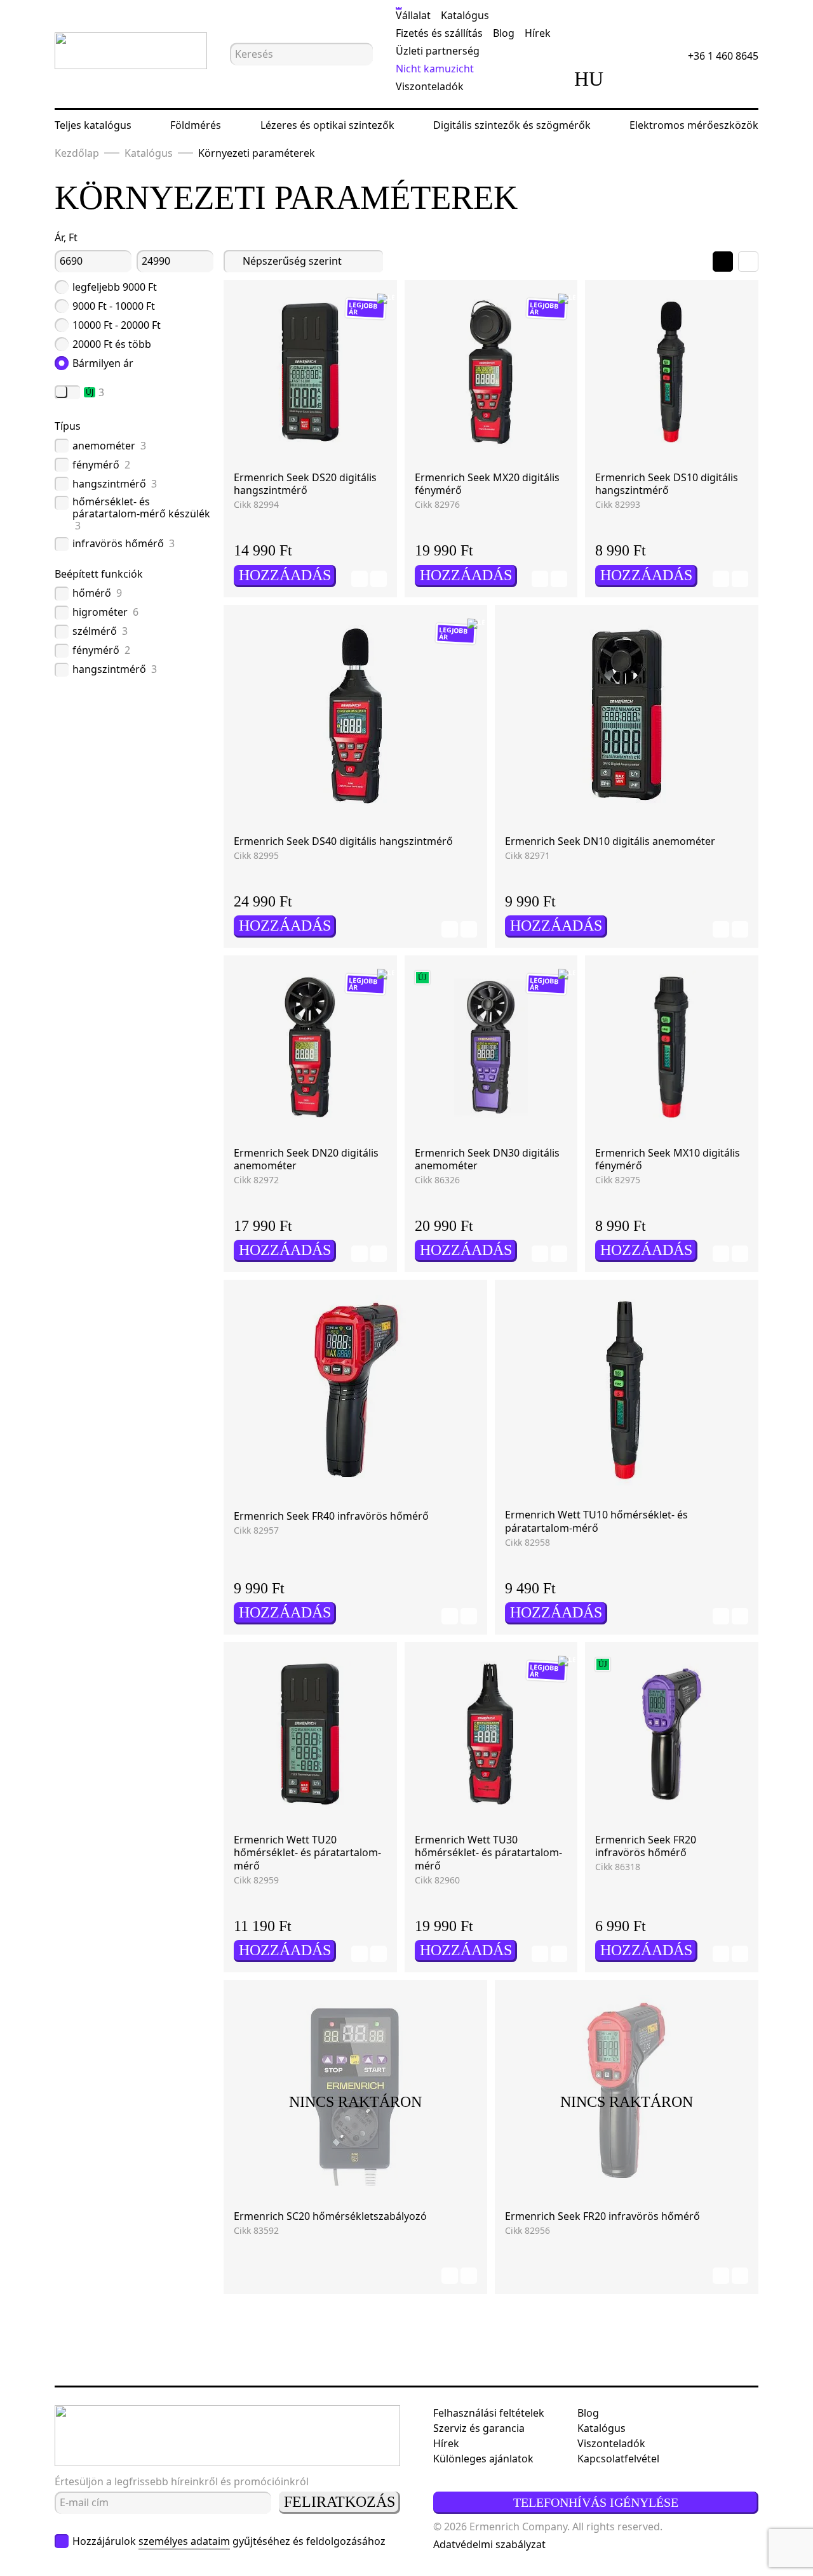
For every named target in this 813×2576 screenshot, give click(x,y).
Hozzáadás (285, 575)
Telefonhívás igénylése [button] (596, 2502)
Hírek (538, 33)
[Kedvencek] (670, 79)
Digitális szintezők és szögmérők (512, 125)
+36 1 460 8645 (723, 56)
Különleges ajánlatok (483, 2459)
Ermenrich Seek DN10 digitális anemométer (610, 841)
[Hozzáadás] (359, 579)
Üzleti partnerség (438, 51)
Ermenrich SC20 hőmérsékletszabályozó (330, 2216)
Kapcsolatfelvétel (618, 2459)
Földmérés (196, 125)
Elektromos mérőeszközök (694, 125)
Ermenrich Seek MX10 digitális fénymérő (668, 1159)
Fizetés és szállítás (439, 33)
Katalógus (465, 15)
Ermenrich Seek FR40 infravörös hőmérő (331, 1516)
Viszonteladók (430, 86)
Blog (504, 33)
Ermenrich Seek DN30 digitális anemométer (487, 1159)
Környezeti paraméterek (257, 153)
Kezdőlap (77, 153)
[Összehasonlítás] (635, 79)
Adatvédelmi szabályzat (489, 2544)
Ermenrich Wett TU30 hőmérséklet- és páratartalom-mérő (488, 1853)
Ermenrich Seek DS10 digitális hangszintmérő (667, 484)
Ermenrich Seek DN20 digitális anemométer (306, 1159)
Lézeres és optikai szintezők (327, 125)
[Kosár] (706, 79)
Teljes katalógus (93, 125)
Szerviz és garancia (479, 2428)
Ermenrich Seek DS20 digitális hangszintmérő (305, 484)
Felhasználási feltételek (489, 2413)
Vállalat (413, 15)
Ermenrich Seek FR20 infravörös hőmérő (646, 1846)
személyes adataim (184, 2541)
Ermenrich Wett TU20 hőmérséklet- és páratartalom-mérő (307, 1853)
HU (589, 79)
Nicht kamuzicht (435, 69)
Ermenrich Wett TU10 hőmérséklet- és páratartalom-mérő (596, 1521)
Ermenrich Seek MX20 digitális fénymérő (487, 484)
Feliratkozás (339, 2502)
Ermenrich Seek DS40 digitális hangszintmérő (343, 841)
